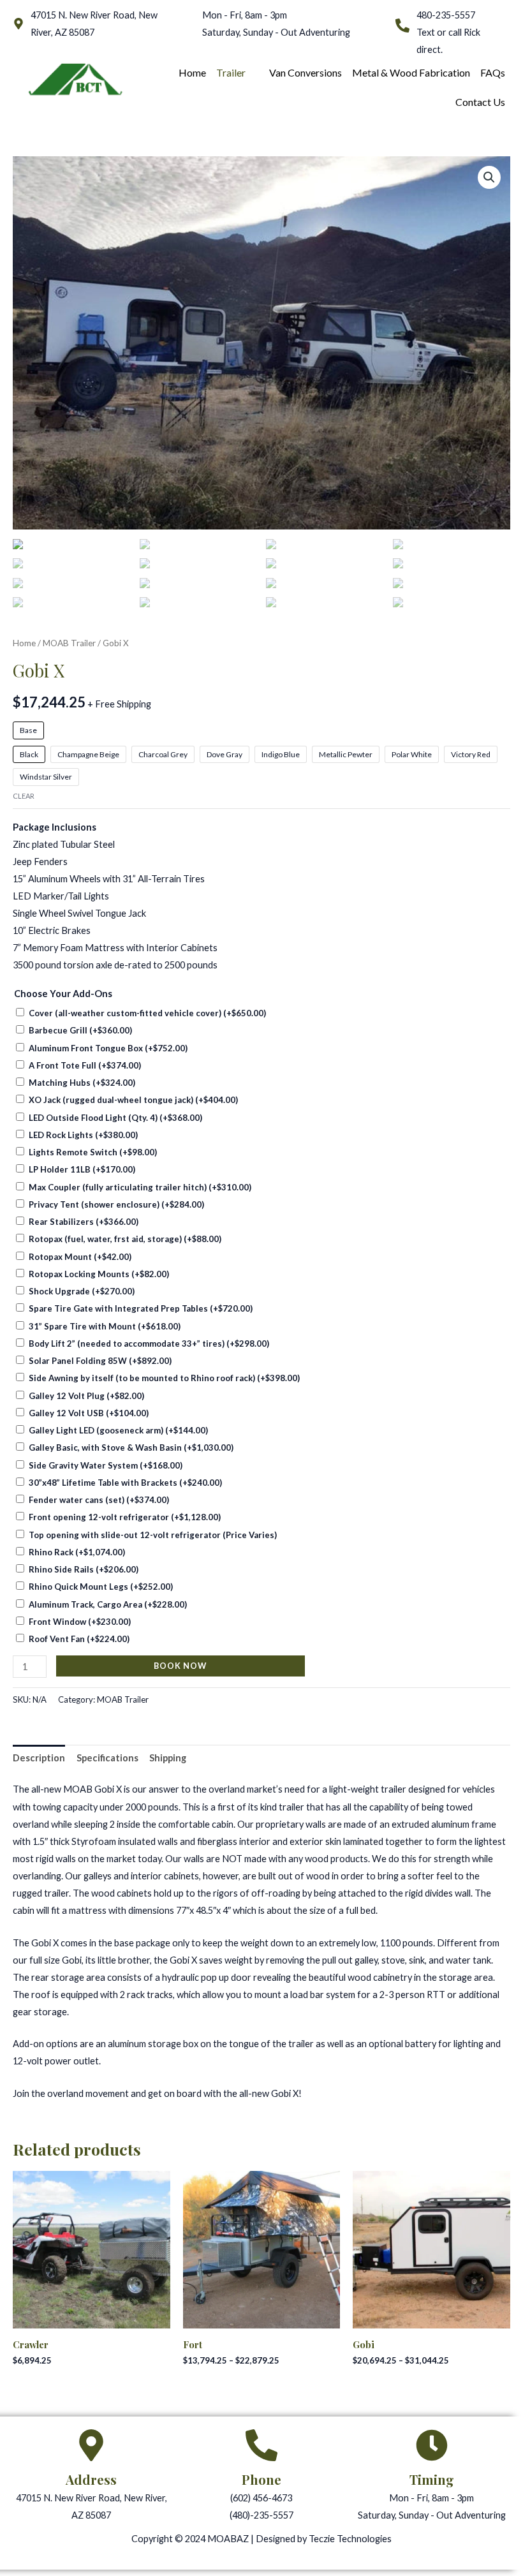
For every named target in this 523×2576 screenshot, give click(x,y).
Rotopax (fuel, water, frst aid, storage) (125, 1239)
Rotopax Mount (80, 1257)
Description (39, 1758)
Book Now (180, 1666)
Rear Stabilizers (84, 1222)
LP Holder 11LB (82, 1169)
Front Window (80, 1622)
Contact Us (480, 102)
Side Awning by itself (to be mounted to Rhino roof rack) (164, 1378)
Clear (24, 796)
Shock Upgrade (82, 1291)
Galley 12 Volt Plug (86, 1396)
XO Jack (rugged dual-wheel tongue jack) (133, 1100)
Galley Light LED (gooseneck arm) (118, 1430)
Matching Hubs (82, 1083)
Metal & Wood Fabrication (411, 72)
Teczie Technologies (350, 2539)
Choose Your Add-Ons (63, 994)
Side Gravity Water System (106, 1465)
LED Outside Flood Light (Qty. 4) (115, 1118)
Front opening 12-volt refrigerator (125, 1517)
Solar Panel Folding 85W (100, 1361)
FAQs (493, 72)
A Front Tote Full (85, 1065)
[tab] (39, 1758)
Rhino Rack (77, 1552)
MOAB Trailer (69, 643)
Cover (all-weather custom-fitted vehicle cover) (147, 1013)
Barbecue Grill (80, 1030)
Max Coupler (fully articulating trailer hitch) (140, 1187)
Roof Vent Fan (79, 1639)
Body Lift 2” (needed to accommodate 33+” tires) (149, 1344)
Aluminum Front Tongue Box (108, 1048)
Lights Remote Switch (93, 1152)
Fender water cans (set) (99, 1500)
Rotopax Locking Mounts (99, 1274)
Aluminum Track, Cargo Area (108, 1604)
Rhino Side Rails (84, 1569)
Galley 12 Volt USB (89, 1413)
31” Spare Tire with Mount (105, 1326)
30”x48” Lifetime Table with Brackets (125, 1483)
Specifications (107, 1758)
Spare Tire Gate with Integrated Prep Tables (141, 1308)
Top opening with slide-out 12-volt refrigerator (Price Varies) (153, 1535)
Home (192, 72)
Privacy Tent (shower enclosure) (116, 1204)
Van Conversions (306, 72)
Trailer (231, 72)
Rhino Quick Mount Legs (101, 1587)
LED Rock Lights (83, 1135)
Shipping (168, 1758)
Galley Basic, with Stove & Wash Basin (131, 1447)
